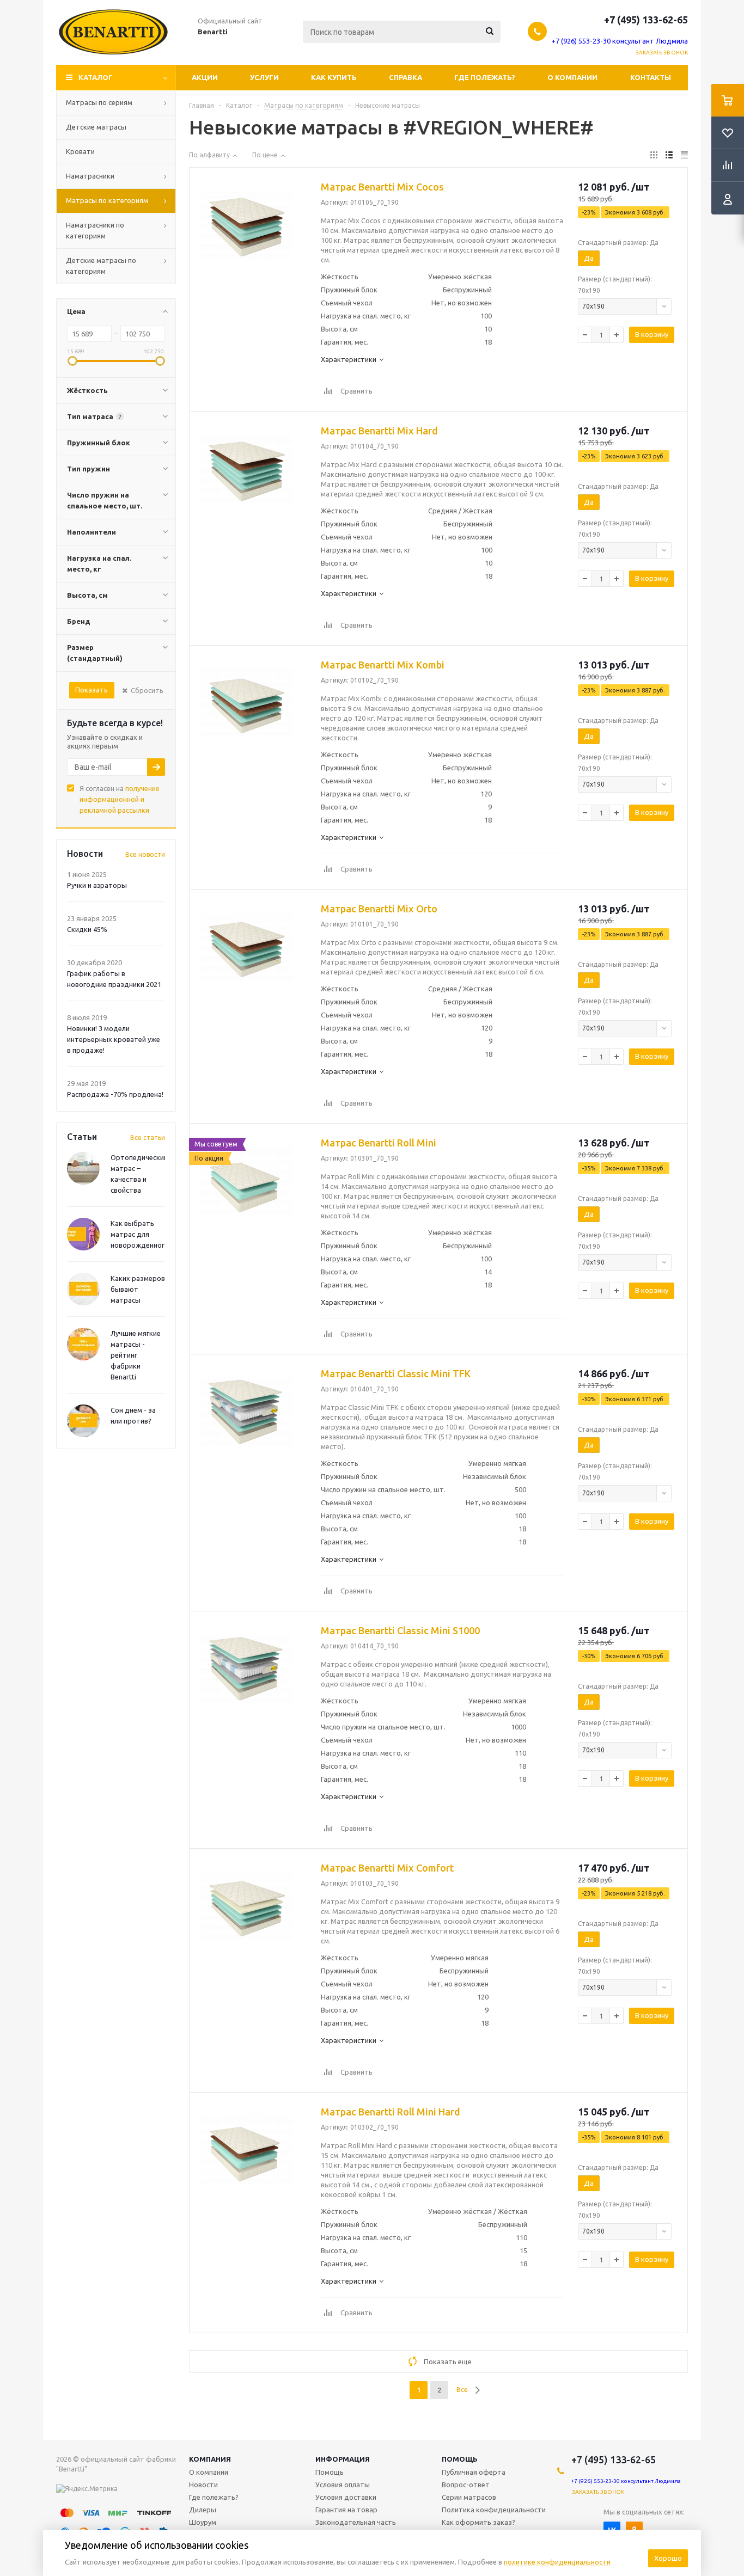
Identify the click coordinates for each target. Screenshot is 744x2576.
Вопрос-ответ (466, 2485)
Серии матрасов (469, 2497)
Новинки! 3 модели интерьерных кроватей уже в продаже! (114, 1039)
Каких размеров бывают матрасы (138, 1289)
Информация (343, 2459)
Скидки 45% (87, 929)
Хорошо (668, 2558)
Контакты (651, 77)
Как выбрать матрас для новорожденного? (141, 1234)
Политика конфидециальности (494, 2510)
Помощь (460, 2459)
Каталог (96, 77)
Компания (210, 2459)
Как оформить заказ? (478, 2522)
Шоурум (203, 2522)
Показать (92, 690)
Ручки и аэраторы (97, 885)
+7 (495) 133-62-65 (646, 20)
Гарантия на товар (346, 2510)
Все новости (145, 854)
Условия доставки (346, 2497)
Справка (405, 77)
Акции (205, 77)
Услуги (264, 77)
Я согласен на (120, 799)
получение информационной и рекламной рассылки (120, 799)
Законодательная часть (356, 2522)
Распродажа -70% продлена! (115, 1094)
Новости (203, 2485)
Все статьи (148, 1137)
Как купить (334, 77)
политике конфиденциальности (557, 2562)
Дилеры (203, 2510)
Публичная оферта (474, 2472)
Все (462, 2390)
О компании (572, 77)
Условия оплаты (343, 2485)
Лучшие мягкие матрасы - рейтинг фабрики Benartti (136, 1355)
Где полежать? (485, 77)
